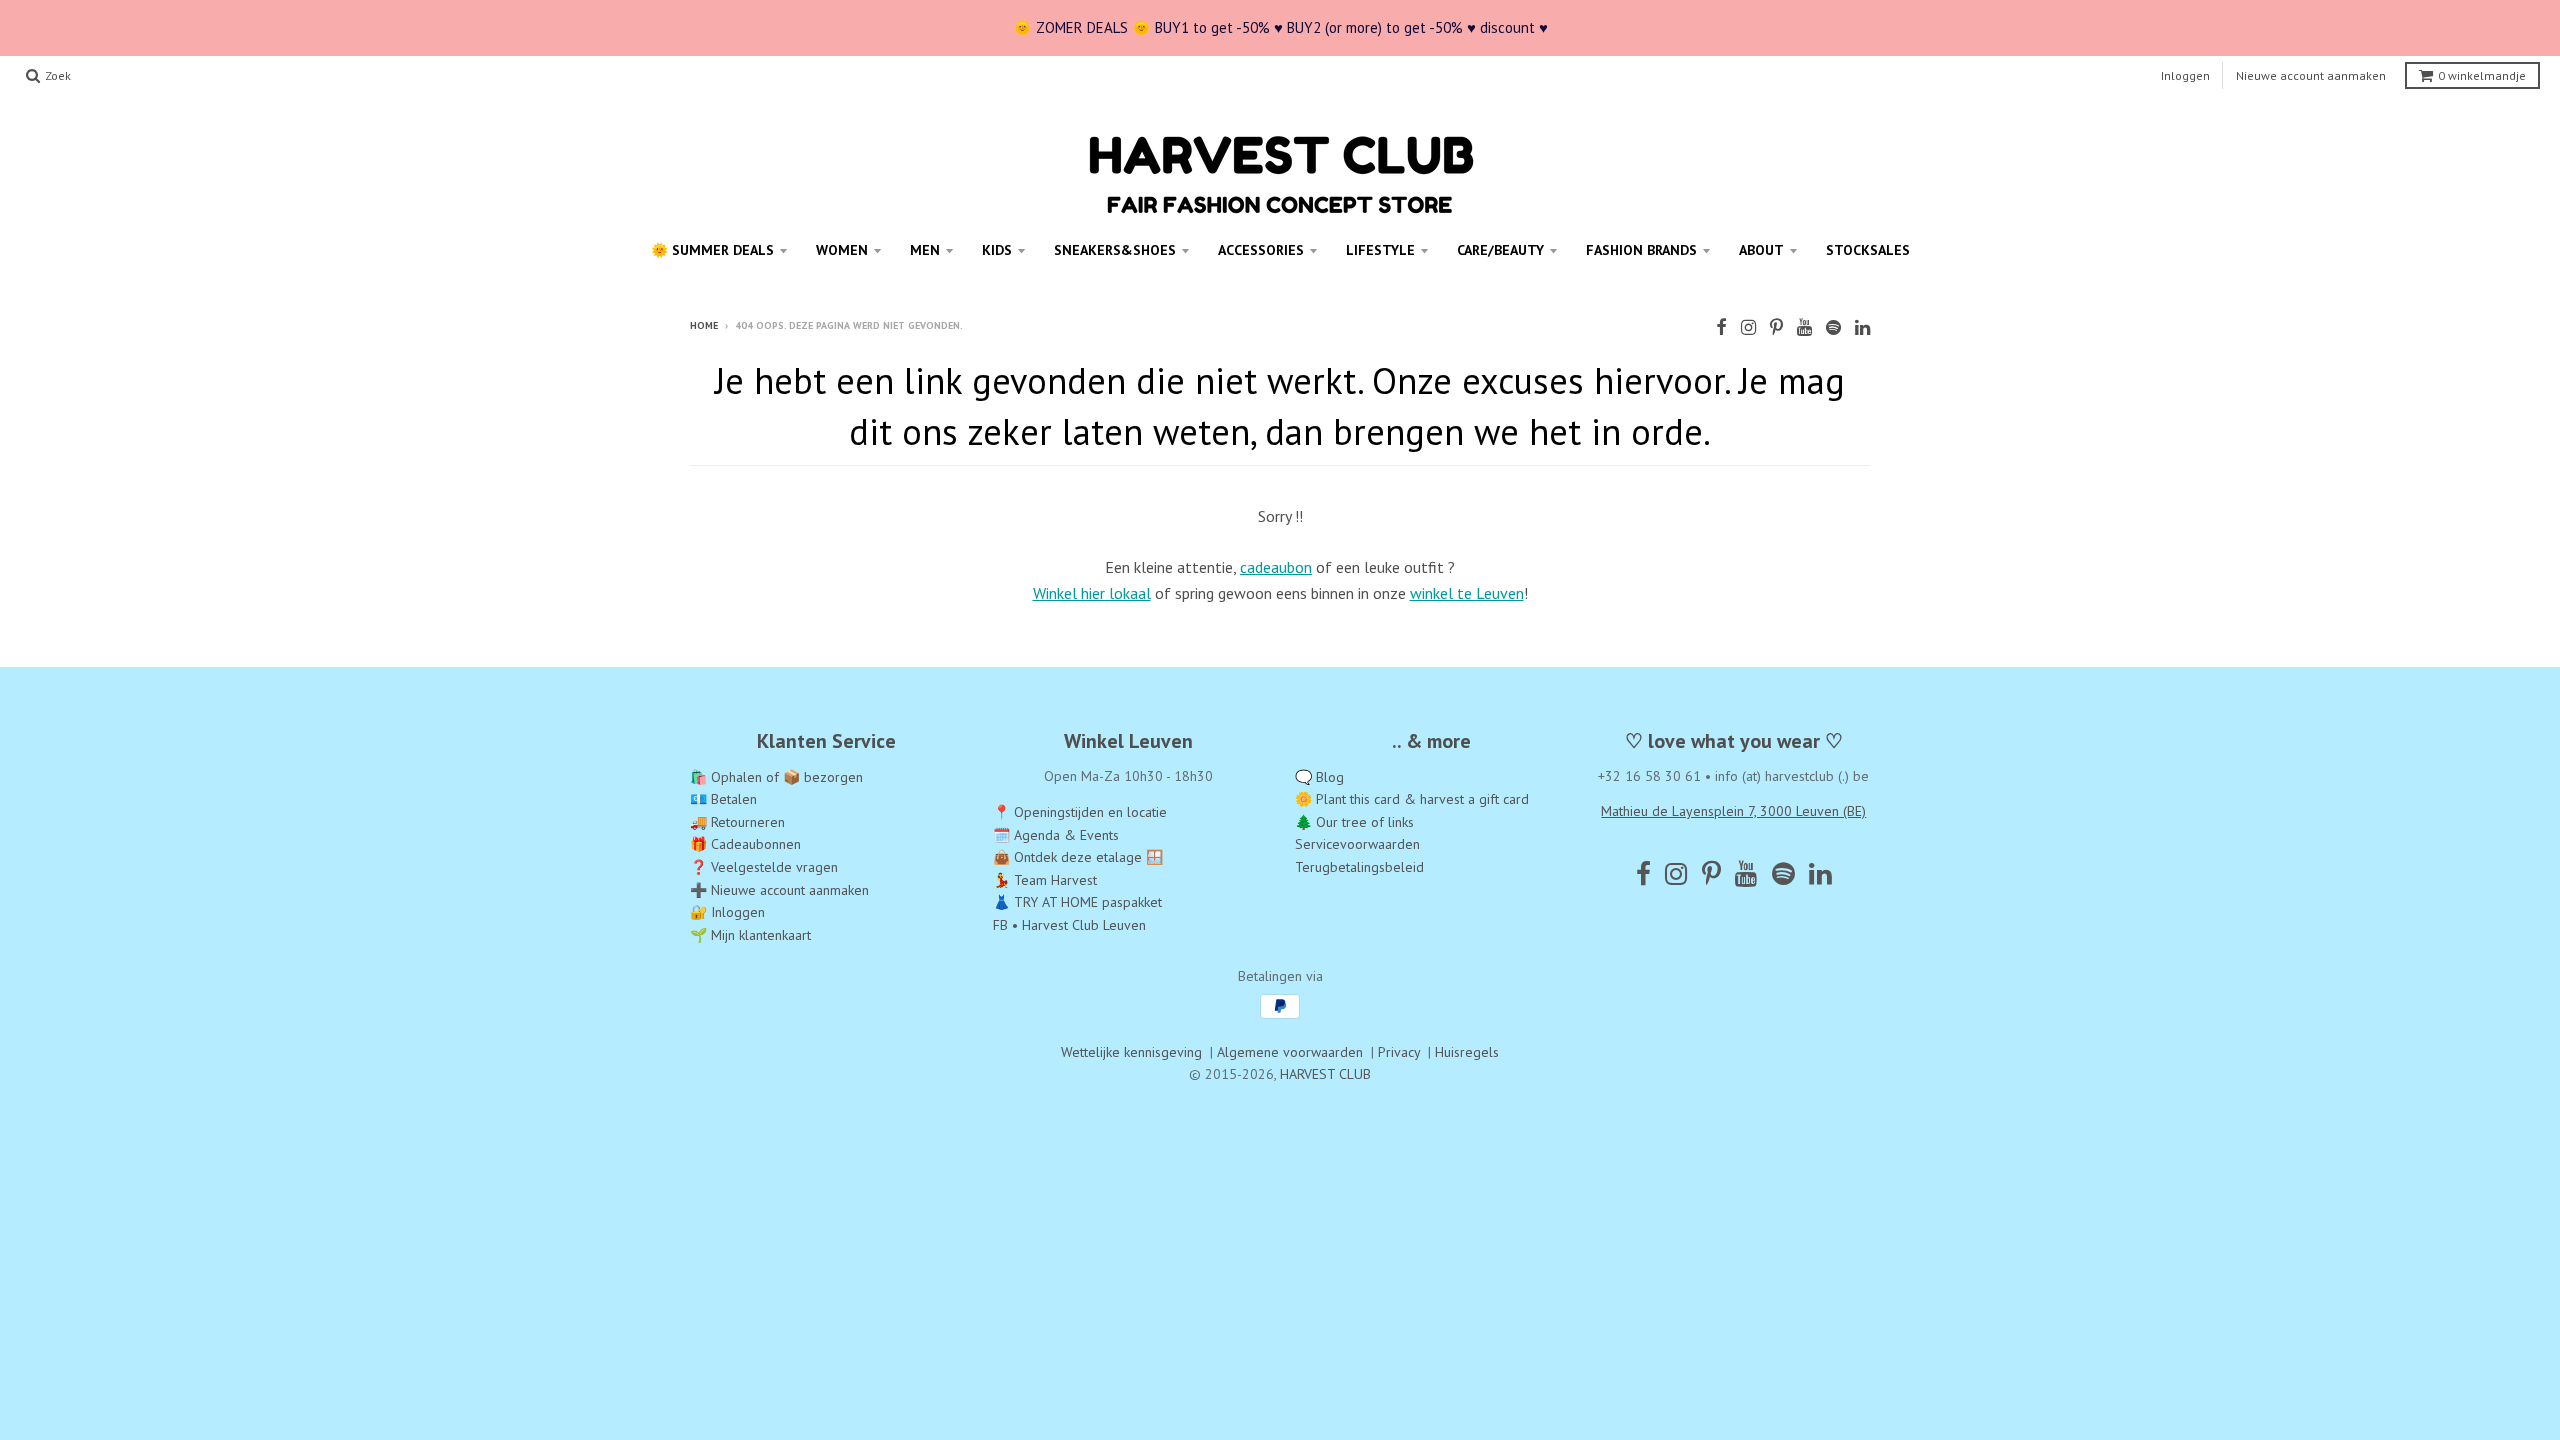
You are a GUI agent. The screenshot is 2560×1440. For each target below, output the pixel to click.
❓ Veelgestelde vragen (764, 867)
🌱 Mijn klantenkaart (750, 935)
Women (842, 250)
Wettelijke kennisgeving (1131, 1052)
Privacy (1399, 1052)
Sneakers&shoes (1115, 250)
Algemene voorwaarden (1290, 1052)
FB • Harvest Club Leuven (1069, 925)
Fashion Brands (1641, 250)
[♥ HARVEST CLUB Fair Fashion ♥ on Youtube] (1804, 327)
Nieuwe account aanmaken (2311, 75)
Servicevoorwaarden (1357, 844)
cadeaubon (1276, 567)
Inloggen (2185, 75)
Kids (997, 250)
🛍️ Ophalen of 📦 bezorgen (776, 777)
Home (704, 325)
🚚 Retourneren (737, 822)
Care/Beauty (1500, 250)
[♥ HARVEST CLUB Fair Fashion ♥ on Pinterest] (1776, 327)
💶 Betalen (723, 799)
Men (925, 250)
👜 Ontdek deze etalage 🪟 (1078, 857)
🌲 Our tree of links (1354, 822)
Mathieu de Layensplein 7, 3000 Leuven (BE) (1733, 811)
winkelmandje (2482, 75)
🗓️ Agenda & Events (1056, 835)
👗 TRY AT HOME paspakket (1077, 902)
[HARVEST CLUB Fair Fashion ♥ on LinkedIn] (1862, 327)
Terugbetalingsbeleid (1359, 867)
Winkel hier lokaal (1092, 593)
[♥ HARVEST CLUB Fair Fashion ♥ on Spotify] (1833, 327)
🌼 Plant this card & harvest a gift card (1412, 799)
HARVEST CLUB (1325, 1074)
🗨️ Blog (1319, 777)
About (1761, 250)
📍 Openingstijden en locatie (1080, 812)
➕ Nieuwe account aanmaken (779, 890)
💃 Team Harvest (1045, 880)
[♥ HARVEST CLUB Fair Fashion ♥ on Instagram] (1748, 327)
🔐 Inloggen (727, 912)
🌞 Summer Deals (712, 250)
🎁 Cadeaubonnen (745, 844)
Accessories (1261, 250)
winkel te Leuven (1467, 593)
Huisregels (1467, 1052)
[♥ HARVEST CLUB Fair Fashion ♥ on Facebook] (1721, 327)
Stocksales (1868, 250)
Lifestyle (1380, 250)
